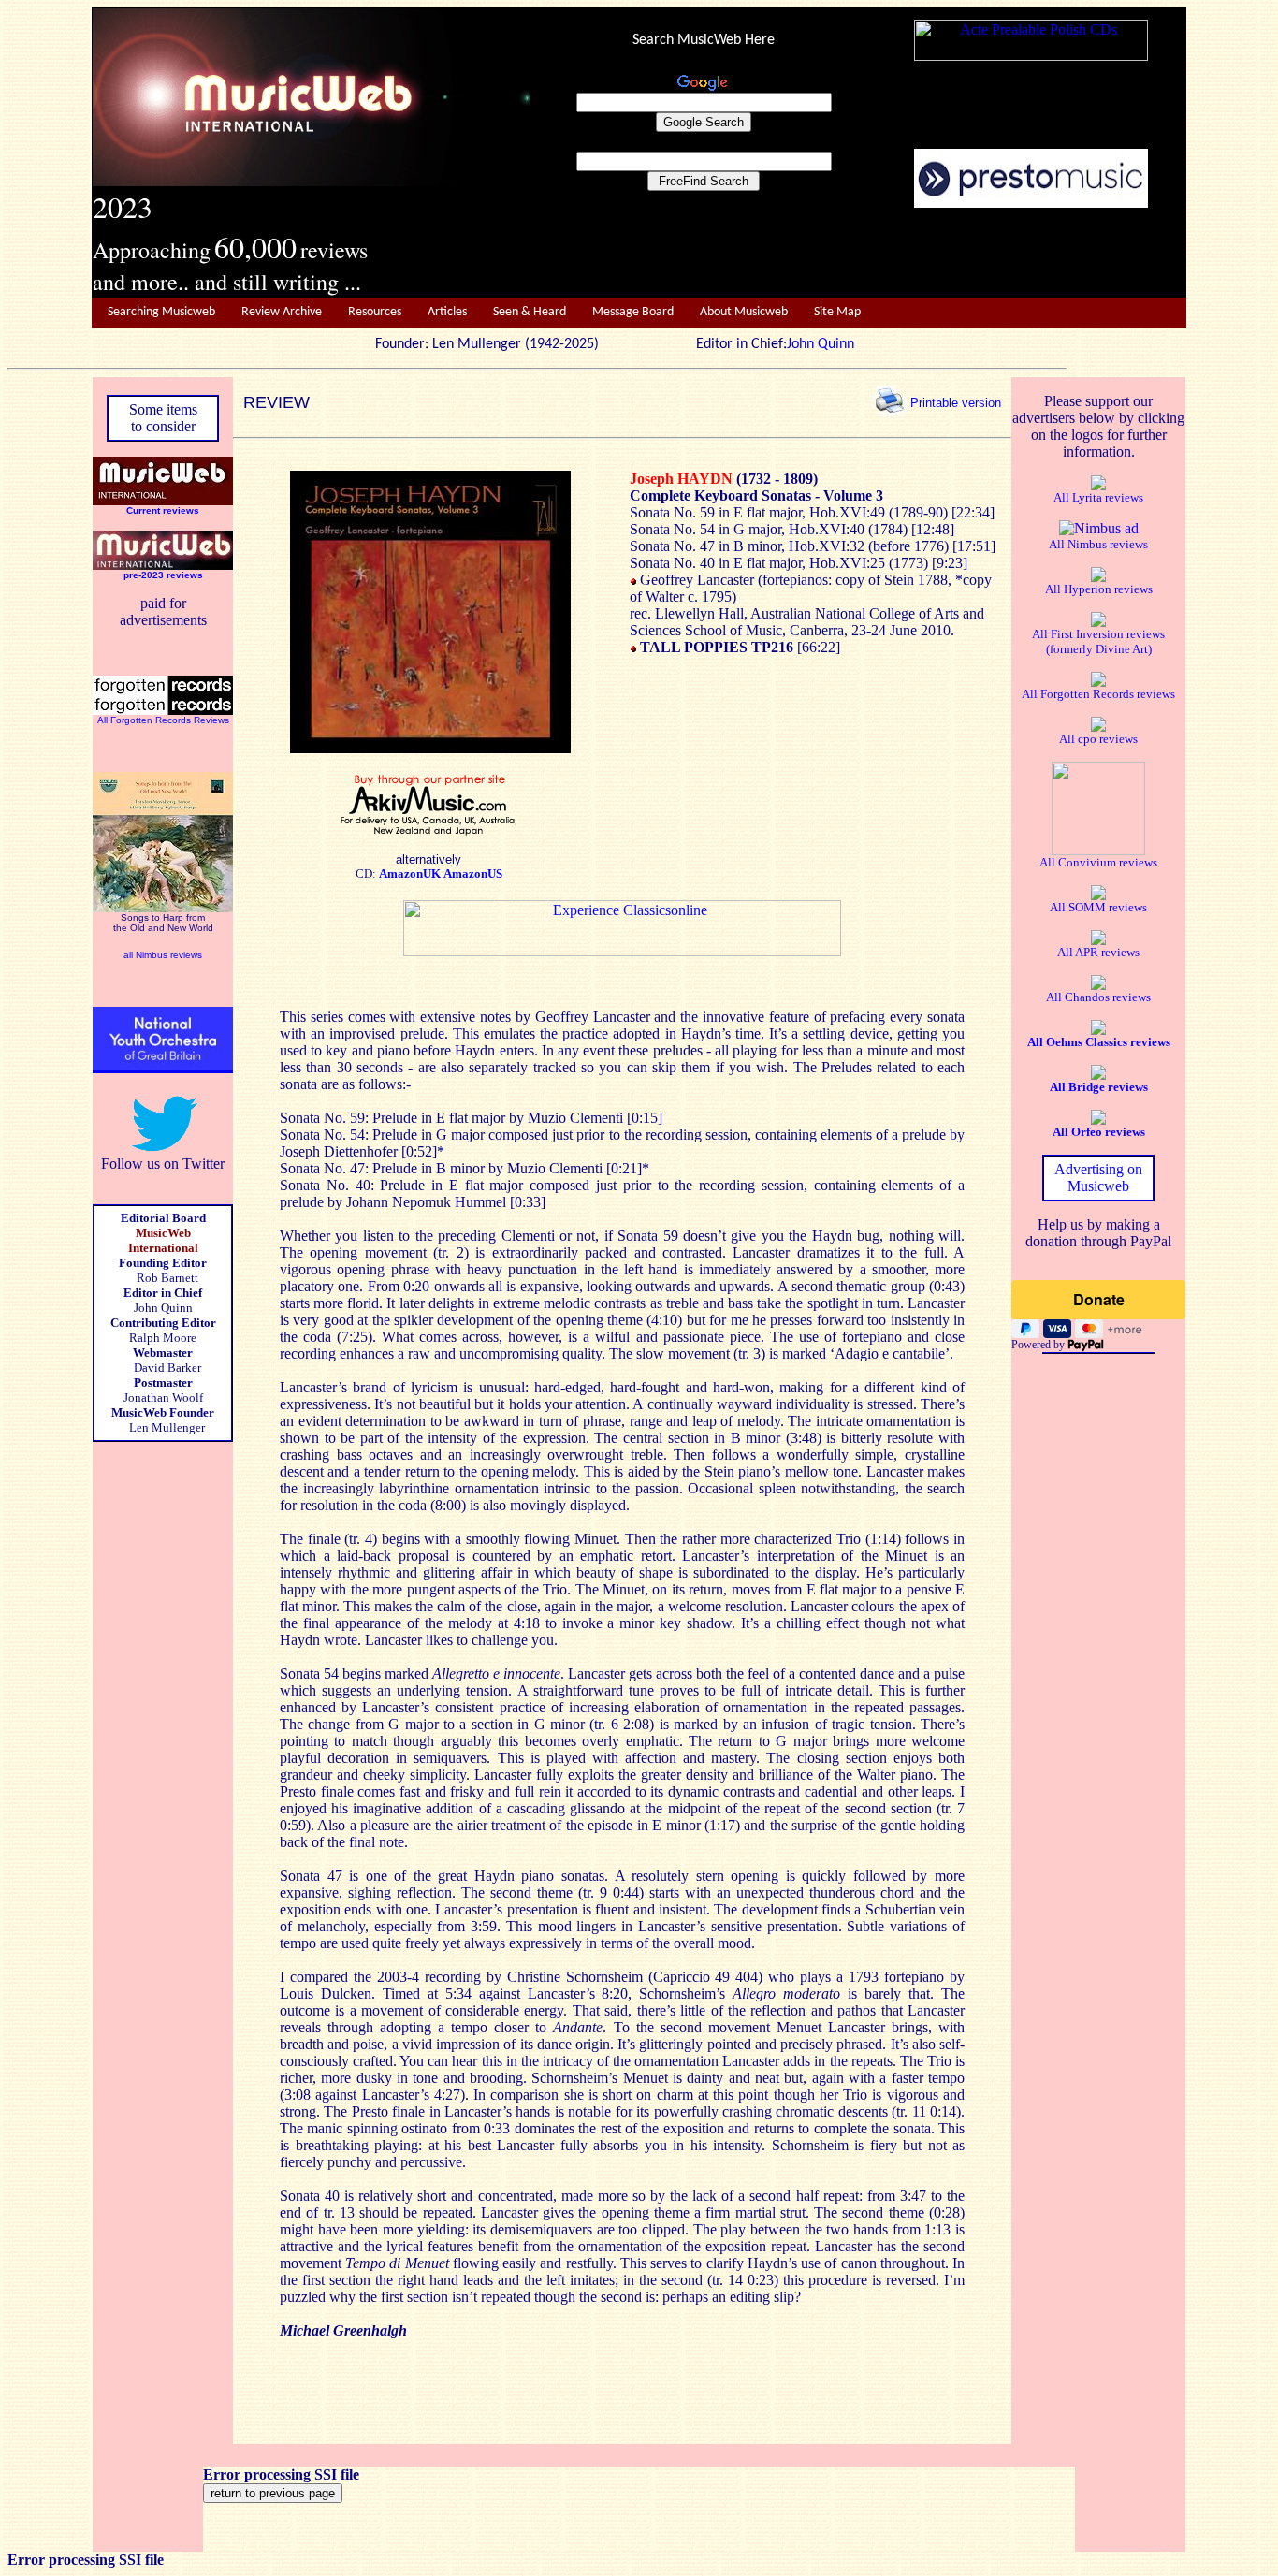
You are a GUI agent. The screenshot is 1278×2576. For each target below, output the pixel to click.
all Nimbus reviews (163, 955)
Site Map (837, 312)
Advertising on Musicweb (1098, 1178)
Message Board (633, 312)
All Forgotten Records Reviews (163, 720)
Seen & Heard (530, 312)
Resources (375, 312)
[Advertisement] (859, 254)
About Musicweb (744, 312)
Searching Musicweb (161, 312)
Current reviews (163, 510)
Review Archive (282, 312)
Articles (447, 312)
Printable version (956, 402)
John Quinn (821, 344)
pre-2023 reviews (163, 575)
